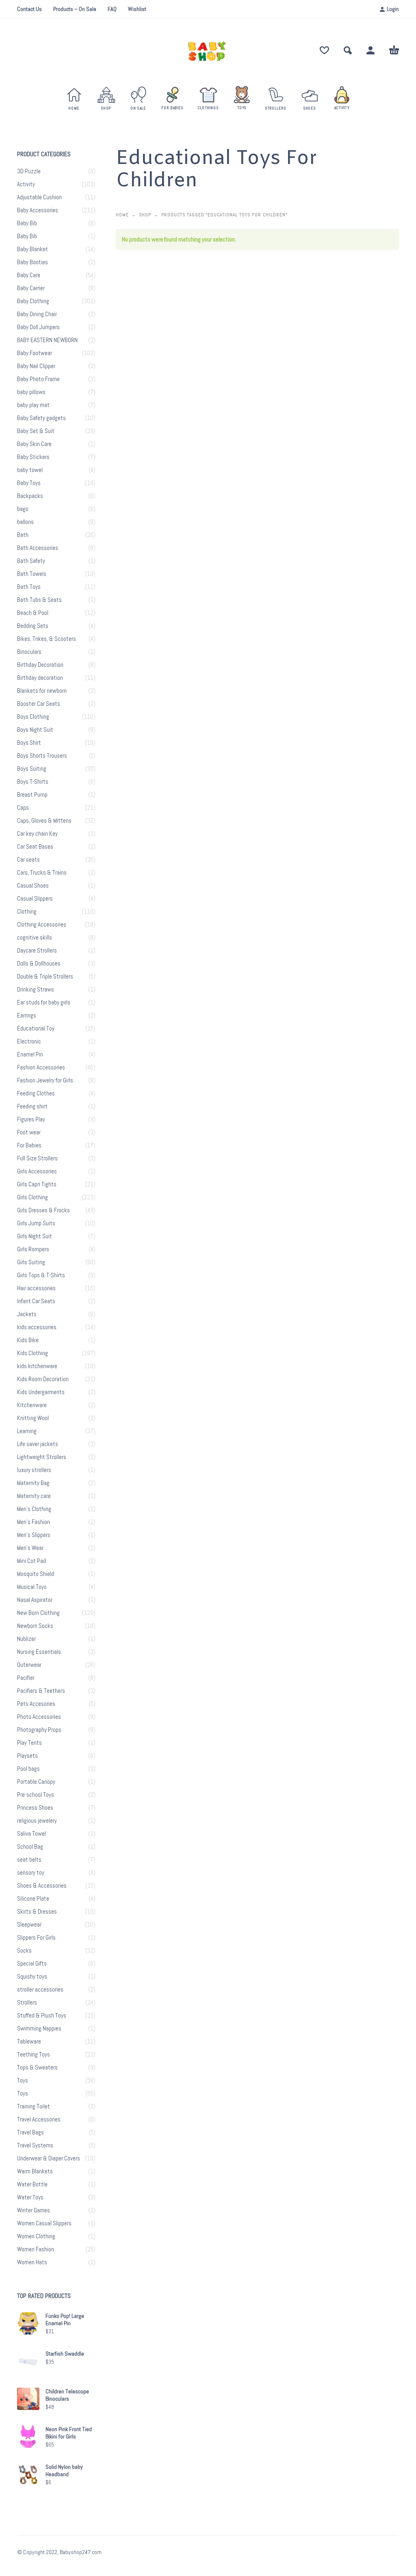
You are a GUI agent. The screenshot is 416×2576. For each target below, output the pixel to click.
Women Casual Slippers (44, 2223)
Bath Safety (31, 561)
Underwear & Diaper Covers (49, 2158)
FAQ (112, 9)
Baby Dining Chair (37, 314)
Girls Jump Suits (36, 1223)
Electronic (29, 1041)
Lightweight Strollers (42, 1457)
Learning (27, 1431)
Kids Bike (28, 1340)
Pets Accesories (36, 1704)
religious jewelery (37, 1821)
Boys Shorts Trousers (42, 756)
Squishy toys (32, 1977)
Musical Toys (32, 1587)
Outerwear (29, 1665)
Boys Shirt (29, 743)
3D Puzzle (29, 171)
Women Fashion (36, 2249)
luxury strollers (34, 1470)
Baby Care (29, 275)
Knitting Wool (33, 1418)
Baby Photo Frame (38, 379)
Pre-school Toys (36, 1795)
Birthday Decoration (40, 665)
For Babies (29, 1145)
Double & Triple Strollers (45, 977)
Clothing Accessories (42, 925)
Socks (24, 1951)
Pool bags (28, 1769)
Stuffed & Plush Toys (42, 2016)
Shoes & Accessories (42, 1886)
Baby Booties (32, 262)
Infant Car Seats (36, 1301)
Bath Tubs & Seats (39, 600)
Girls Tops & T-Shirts (41, 1275)
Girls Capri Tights (37, 1184)
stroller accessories (40, 1990)
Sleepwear (29, 1925)
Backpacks (30, 496)
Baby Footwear (35, 353)
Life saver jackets (38, 1444)
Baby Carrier (31, 288)
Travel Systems (35, 2145)
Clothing (27, 912)
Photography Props (39, 1730)
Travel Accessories (39, 2119)
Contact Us (29, 9)
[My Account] (370, 50)
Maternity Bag (33, 1483)
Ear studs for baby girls (44, 1002)
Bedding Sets (33, 626)
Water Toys (30, 2197)
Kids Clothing (32, 1353)
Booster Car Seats (39, 704)
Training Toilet (34, 2106)
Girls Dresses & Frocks (43, 1210)
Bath (23, 535)
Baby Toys (29, 483)
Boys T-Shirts (33, 782)
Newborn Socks (35, 1626)
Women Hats (32, 2262)
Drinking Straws (36, 989)
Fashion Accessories (41, 1067)
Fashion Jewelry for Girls (45, 1080)
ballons (25, 522)
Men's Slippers (34, 1535)
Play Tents (29, 1743)
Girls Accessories (37, 1171)
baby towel (30, 470)
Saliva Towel (31, 1834)
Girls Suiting (31, 1262)
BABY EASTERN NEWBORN (47, 340)
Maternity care (34, 1496)
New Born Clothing (38, 1613)
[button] (348, 50)
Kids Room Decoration (43, 1379)
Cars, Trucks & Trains (42, 873)
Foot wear (29, 1132)
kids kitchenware (37, 1366)
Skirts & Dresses (37, 1912)
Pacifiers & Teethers (41, 1691)
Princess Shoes (35, 1808)
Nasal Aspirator (35, 1600)
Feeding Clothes (36, 1093)
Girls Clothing (32, 1197)
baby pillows (31, 392)
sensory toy (31, 1873)
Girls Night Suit (35, 1236)
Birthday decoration (40, 678)
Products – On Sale (75, 9)
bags (23, 509)
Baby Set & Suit (36, 431)
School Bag (30, 1847)
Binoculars (29, 652)
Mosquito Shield (36, 1574)
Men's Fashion (34, 1522)
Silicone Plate (33, 1899)
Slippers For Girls (36, 1938)
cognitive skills (35, 938)
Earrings (27, 1015)
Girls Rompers (33, 1249)
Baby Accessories (38, 210)
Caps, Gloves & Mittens (44, 821)
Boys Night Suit (35, 730)
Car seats (28, 860)
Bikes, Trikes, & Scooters (47, 639)
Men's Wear (30, 1548)
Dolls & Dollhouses (39, 964)
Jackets (27, 1314)
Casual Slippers (35, 899)
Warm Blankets (35, 2171)
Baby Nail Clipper (36, 366)
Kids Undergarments (41, 1392)
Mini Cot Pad (31, 1561)
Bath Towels (32, 574)
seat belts (29, 1860)
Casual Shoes (33, 886)
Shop (145, 215)
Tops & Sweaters (37, 2067)
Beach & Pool (33, 613)
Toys (23, 2080)
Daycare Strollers (37, 951)
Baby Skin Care (34, 444)
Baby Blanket (32, 249)
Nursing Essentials (39, 1652)
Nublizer (26, 1639)
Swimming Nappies (39, 2028)
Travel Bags (30, 2132)
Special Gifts (32, 1964)
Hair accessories (36, 1288)
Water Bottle (32, 2184)
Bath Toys (29, 587)
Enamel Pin (30, 1054)
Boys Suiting (32, 769)
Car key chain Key (37, 834)
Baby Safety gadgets (41, 418)
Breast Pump (32, 795)
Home (122, 215)
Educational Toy (36, 1028)
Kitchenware (32, 1405)
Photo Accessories (39, 1717)
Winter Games (34, 2210)
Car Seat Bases (35, 847)
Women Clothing (36, 2236)
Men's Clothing (34, 1509)
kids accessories (37, 1327)
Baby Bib (27, 223)
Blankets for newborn (42, 691)
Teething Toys (34, 2054)
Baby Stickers (33, 457)
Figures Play (31, 1119)
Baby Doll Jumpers (38, 327)
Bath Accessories (38, 548)
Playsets (27, 1756)
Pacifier (26, 1678)
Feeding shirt (32, 1106)
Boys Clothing (33, 717)
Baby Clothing (33, 301)
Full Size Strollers (37, 1158)
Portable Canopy (36, 1782)
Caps (23, 808)
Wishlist (137, 9)
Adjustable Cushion (39, 197)
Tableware (29, 2041)
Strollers (27, 2003)
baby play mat (33, 405)
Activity (26, 184)
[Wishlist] (324, 50)
